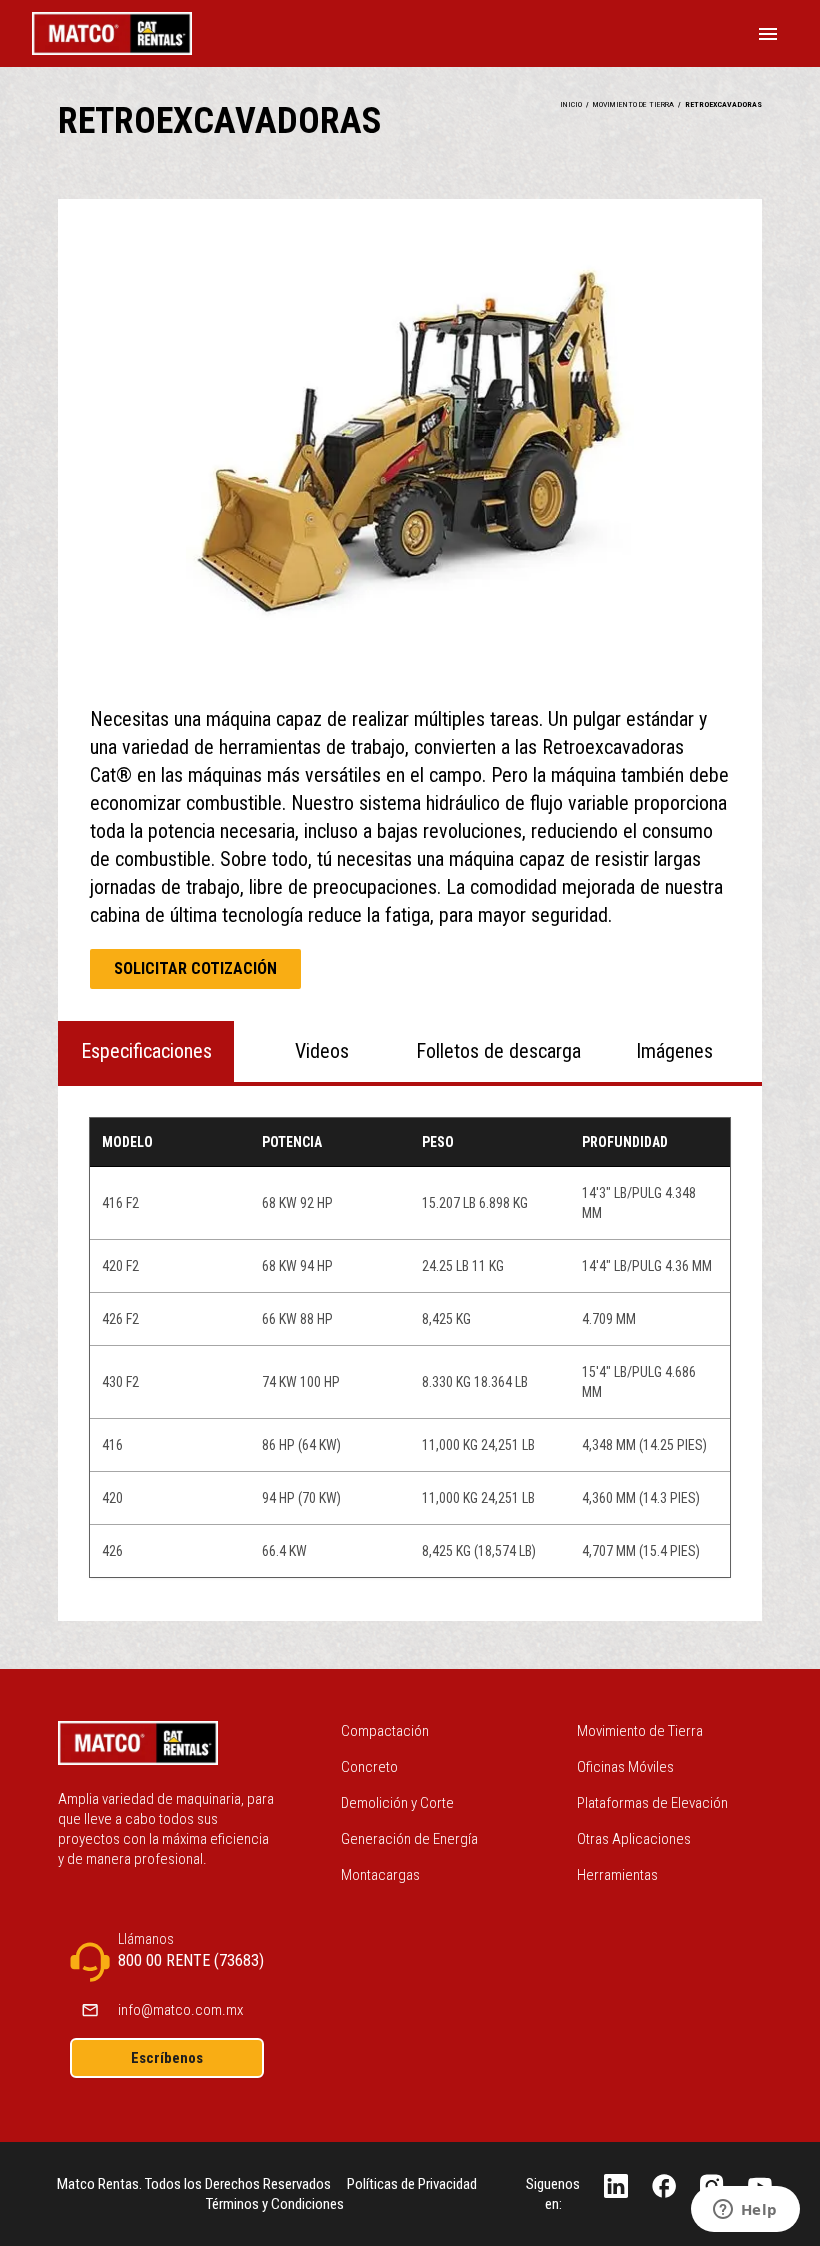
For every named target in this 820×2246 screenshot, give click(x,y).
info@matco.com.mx (180, 2010)
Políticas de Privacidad (412, 2184)
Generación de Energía (409, 1839)
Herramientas (617, 1875)
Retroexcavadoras (723, 104)
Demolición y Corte (397, 1803)
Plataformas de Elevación (652, 1803)
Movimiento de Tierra (640, 1731)
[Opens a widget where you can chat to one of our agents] (745, 2211)
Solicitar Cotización (195, 968)
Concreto (369, 1767)
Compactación (385, 1731)
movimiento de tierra (633, 104)
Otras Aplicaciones (634, 1839)
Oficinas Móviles (625, 1767)
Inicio (571, 104)
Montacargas (380, 1875)
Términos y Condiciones (275, 2204)
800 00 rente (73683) (191, 1960)
